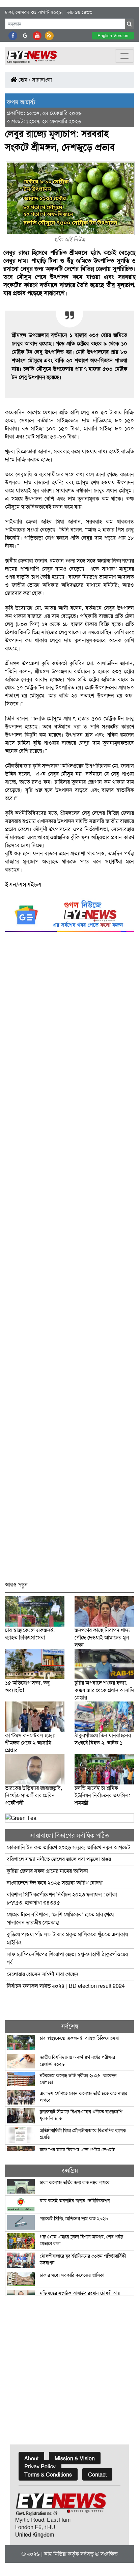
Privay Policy (40, 2467)
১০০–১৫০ (57, 428)
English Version (113, 36)
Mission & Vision (75, 2458)
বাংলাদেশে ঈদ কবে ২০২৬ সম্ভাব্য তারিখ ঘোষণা (55, 1883)
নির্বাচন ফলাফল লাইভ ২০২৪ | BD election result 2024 (66, 1986)
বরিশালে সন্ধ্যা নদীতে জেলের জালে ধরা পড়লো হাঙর (59, 1859)
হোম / (24, 80)
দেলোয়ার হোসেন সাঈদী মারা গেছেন (43, 1974)
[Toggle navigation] (124, 56)
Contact (97, 2475)
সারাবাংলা (42, 80)
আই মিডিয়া (55, 2554)
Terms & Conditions (48, 2475)
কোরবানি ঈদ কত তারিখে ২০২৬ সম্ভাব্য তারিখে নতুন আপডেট (68, 1847)
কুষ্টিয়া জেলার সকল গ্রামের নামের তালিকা (47, 1871)
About (31, 2458)
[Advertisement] (69, 1260)
